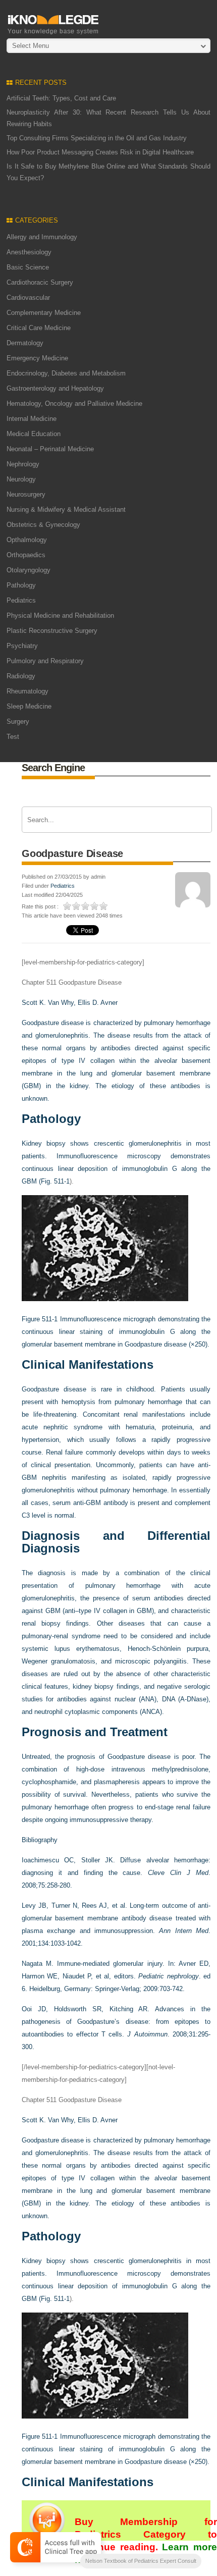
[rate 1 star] (68, 906)
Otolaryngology (29, 570)
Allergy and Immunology (42, 237)
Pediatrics (21, 600)
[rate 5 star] (104, 906)
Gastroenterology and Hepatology (55, 388)
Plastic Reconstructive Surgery (52, 631)
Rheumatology (28, 691)
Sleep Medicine (29, 706)
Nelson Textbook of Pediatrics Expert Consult (141, 2561)
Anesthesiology (29, 252)
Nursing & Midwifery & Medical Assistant (66, 509)
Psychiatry (22, 646)
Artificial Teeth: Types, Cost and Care (61, 98)
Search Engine (53, 768)
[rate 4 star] (95, 906)
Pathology (21, 585)
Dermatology (25, 343)
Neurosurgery (26, 494)
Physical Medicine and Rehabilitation (60, 615)
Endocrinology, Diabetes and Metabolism (66, 373)
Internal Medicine (32, 419)
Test (13, 737)
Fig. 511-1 (55, 1181)
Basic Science (28, 267)
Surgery (18, 721)
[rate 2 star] (77, 906)
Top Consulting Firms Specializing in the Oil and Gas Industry (97, 138)
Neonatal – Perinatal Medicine (50, 449)
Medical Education (34, 434)
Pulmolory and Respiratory (45, 661)
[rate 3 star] (86, 906)
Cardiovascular (28, 298)
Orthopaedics (26, 555)
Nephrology (23, 464)
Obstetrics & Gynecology (43, 525)
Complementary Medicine (44, 313)
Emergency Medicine (37, 358)
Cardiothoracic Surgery (40, 282)
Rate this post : (40, 906)
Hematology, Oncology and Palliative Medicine (74, 404)
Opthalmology (27, 540)
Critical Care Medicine (39, 328)
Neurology (21, 479)
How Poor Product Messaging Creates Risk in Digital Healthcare (100, 152)
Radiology (21, 676)
